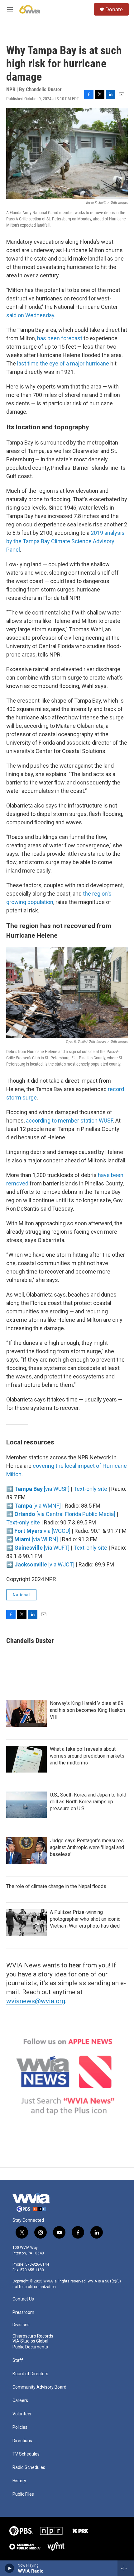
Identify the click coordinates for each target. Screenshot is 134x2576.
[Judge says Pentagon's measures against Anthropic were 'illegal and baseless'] (26, 1851)
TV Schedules (26, 2454)
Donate (114, 9)
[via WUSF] (42, 1489)
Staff (18, 2360)
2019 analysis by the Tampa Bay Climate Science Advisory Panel (65, 541)
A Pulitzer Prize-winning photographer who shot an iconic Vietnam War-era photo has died (85, 1919)
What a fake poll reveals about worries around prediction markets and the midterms (87, 1756)
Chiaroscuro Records (33, 2336)
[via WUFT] (42, 1548)
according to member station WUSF (69, 1121)
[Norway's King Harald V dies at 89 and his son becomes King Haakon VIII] (26, 1713)
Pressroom (23, 2312)
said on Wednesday (30, 315)
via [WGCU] (42, 1531)
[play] (10, 2568)
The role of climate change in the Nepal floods (56, 1886)
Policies (20, 2427)
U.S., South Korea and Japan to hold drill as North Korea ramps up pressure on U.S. (88, 1802)
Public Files (23, 2494)
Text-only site (90, 1489)
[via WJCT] (44, 1564)
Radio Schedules (29, 2468)
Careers (20, 2401)
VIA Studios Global (30, 2341)
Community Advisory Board (39, 2387)
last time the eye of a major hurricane (63, 363)
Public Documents (30, 2347)
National (21, 1595)
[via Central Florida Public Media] (65, 1514)
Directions (22, 2441)
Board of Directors (30, 2374)
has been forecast (60, 338)
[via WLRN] (36, 1539)
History (19, 2481)
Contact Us (23, 2299)
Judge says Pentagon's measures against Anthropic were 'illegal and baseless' (87, 1847)
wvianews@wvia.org (36, 2001)
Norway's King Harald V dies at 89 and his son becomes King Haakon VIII (87, 1710)
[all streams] (126, 2568)
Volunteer (22, 2414)
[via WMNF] (38, 1506)
